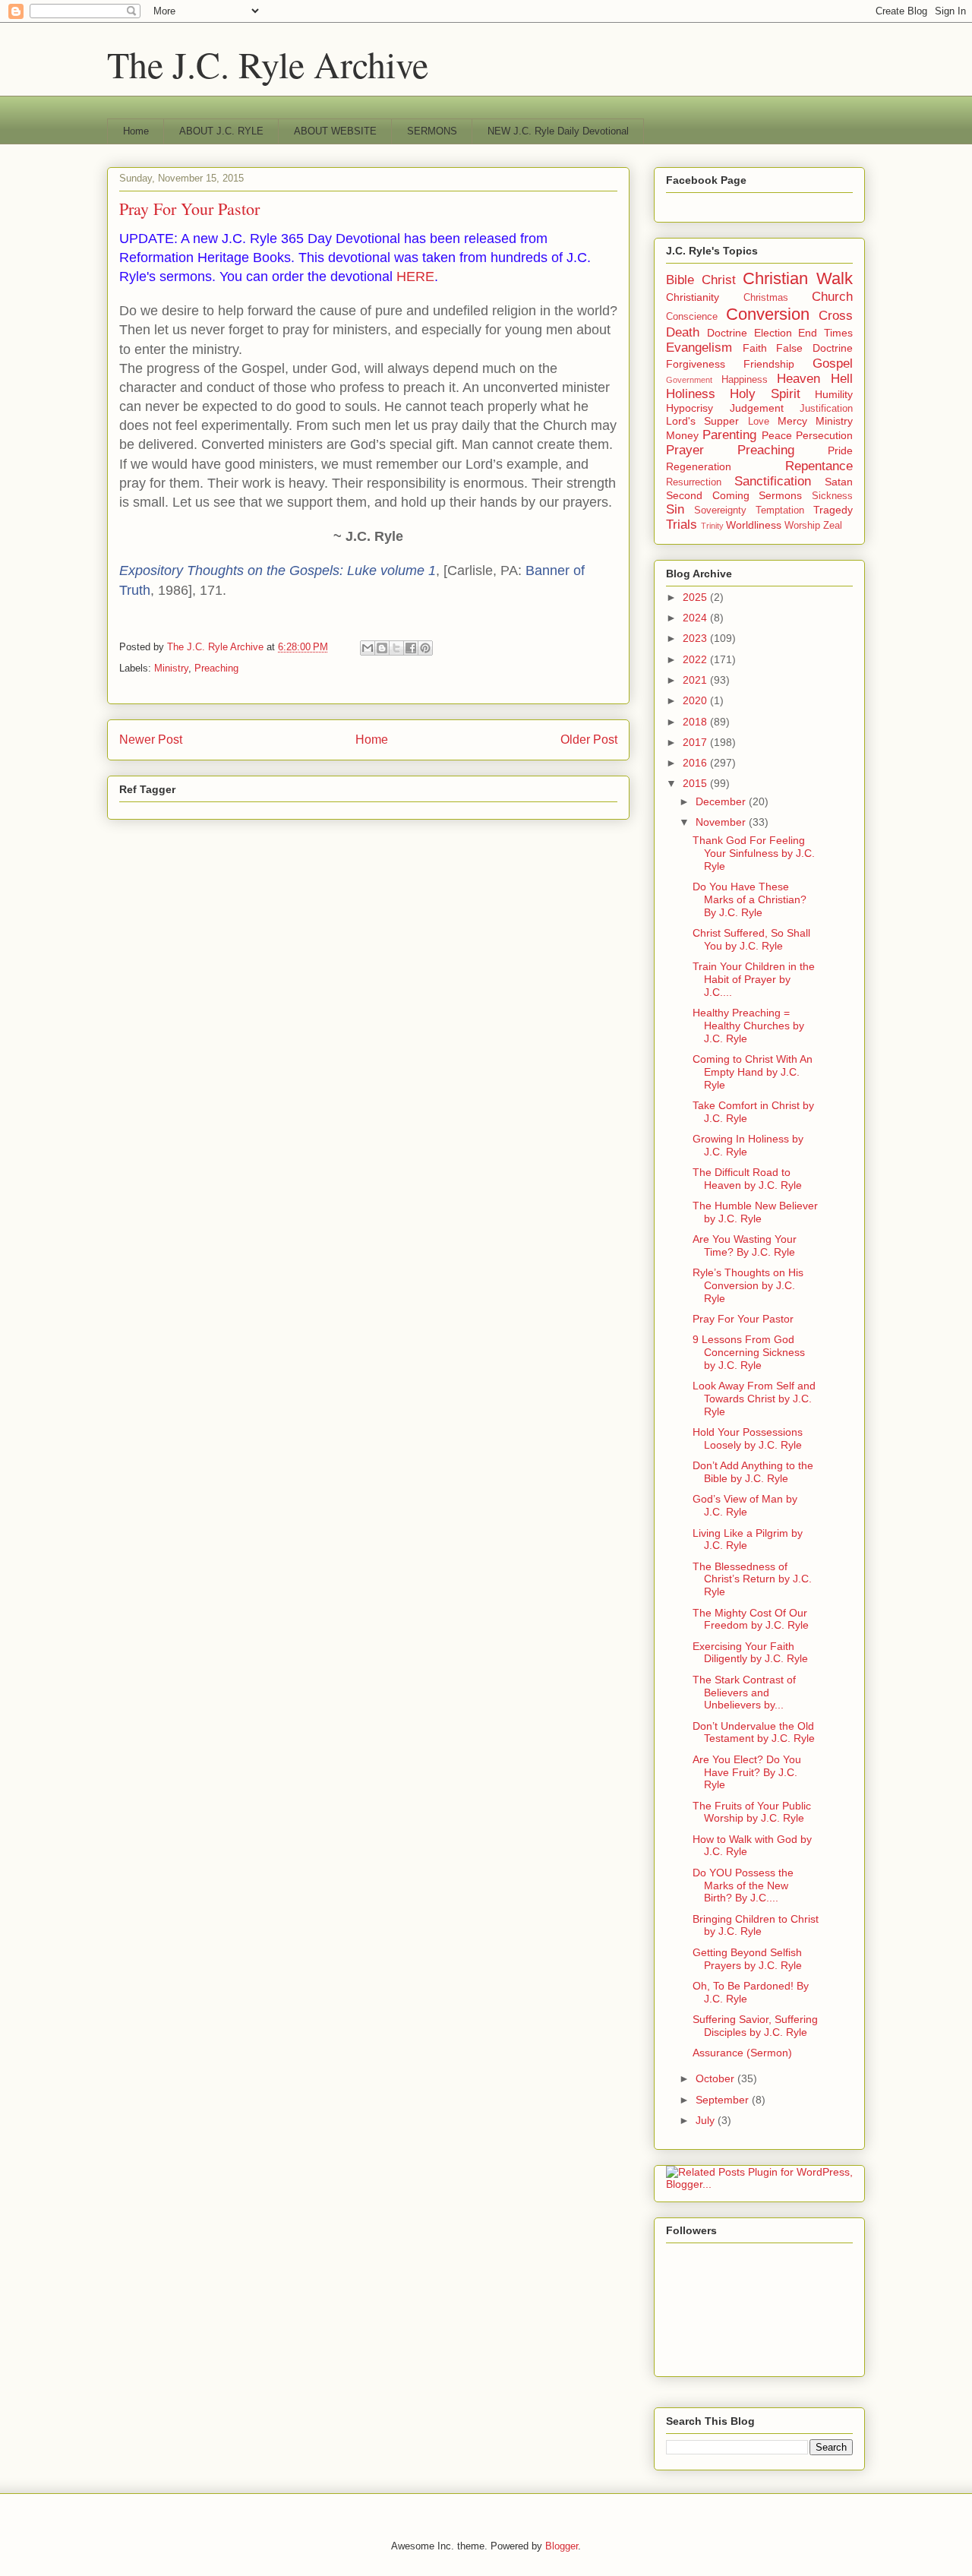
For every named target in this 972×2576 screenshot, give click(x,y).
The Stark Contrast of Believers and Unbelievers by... (744, 1693)
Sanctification (773, 481)
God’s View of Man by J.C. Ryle (745, 1505)
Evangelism (699, 348)
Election (773, 333)
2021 (696, 680)
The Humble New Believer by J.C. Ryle (755, 1212)
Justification (826, 409)
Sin (675, 509)
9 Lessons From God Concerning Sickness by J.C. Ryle (749, 1352)
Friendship (769, 364)
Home (136, 131)
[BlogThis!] (382, 648)
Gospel (833, 363)
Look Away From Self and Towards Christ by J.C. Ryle (754, 1399)
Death (683, 332)
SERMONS (432, 131)
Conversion (768, 314)
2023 (696, 638)
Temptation (780, 510)
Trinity (712, 526)
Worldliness (754, 525)
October (716, 2078)
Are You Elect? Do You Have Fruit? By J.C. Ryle (747, 1772)
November (722, 822)
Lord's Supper (702, 421)
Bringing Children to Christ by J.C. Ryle (756, 1925)
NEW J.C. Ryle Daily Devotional (558, 131)
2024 (696, 618)
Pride (840, 450)
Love (759, 422)
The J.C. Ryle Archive (268, 64)
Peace (777, 435)
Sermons (780, 495)
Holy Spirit (765, 394)
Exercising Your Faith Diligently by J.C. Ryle (750, 1653)
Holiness (691, 394)
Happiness (745, 380)
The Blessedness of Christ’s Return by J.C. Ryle (752, 1579)
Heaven (798, 379)
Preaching (216, 668)
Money (682, 435)
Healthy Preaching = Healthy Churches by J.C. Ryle (748, 1026)
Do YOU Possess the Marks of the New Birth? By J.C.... (743, 1885)
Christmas (766, 298)
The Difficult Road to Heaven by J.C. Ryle (747, 1179)
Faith (755, 348)
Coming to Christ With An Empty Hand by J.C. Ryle (753, 1072)
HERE (415, 277)
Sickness (832, 496)
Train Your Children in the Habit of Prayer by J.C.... (754, 979)
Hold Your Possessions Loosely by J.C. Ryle (748, 1438)
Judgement (757, 408)
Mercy (792, 421)
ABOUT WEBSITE (335, 131)
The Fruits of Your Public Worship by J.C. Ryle (752, 1812)
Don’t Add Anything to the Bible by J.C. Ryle (753, 1472)
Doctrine (727, 333)
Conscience (692, 317)
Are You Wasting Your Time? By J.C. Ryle (745, 1245)
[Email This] (368, 648)
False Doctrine (814, 348)
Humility (834, 394)
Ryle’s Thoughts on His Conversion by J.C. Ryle (748, 1285)
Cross (836, 316)
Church (832, 297)
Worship (802, 526)
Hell (842, 379)
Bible (680, 280)
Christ (719, 280)
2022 (696, 659)
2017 (696, 742)
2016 (696, 763)
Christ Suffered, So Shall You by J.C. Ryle (751, 939)
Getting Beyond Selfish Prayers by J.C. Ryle (747, 1959)
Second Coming (708, 495)
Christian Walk (798, 278)
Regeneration (699, 466)
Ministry (171, 668)
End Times (825, 333)
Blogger (562, 2546)
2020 (696, 700)
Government (689, 380)
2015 (696, 783)
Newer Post (151, 740)
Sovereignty (720, 510)
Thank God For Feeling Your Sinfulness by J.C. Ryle (754, 853)
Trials (682, 525)
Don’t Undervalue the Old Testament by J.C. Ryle (754, 1732)
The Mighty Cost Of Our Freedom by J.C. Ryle (751, 1619)
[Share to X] (396, 648)
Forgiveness (696, 364)
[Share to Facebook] (411, 648)
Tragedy (833, 510)
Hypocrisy (690, 408)
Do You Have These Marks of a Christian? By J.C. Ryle (750, 899)
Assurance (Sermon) (742, 2053)
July (707, 2120)
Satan (839, 482)
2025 (696, 597)
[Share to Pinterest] (425, 648)
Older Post (589, 740)
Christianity (693, 297)
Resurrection (694, 482)
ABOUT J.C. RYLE (221, 131)
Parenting (729, 435)
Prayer (685, 450)
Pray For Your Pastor (743, 1319)
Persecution (824, 435)
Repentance (819, 466)
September (724, 2100)
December (722, 801)
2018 (696, 722)
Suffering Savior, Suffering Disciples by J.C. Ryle (755, 2026)
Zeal (833, 526)
